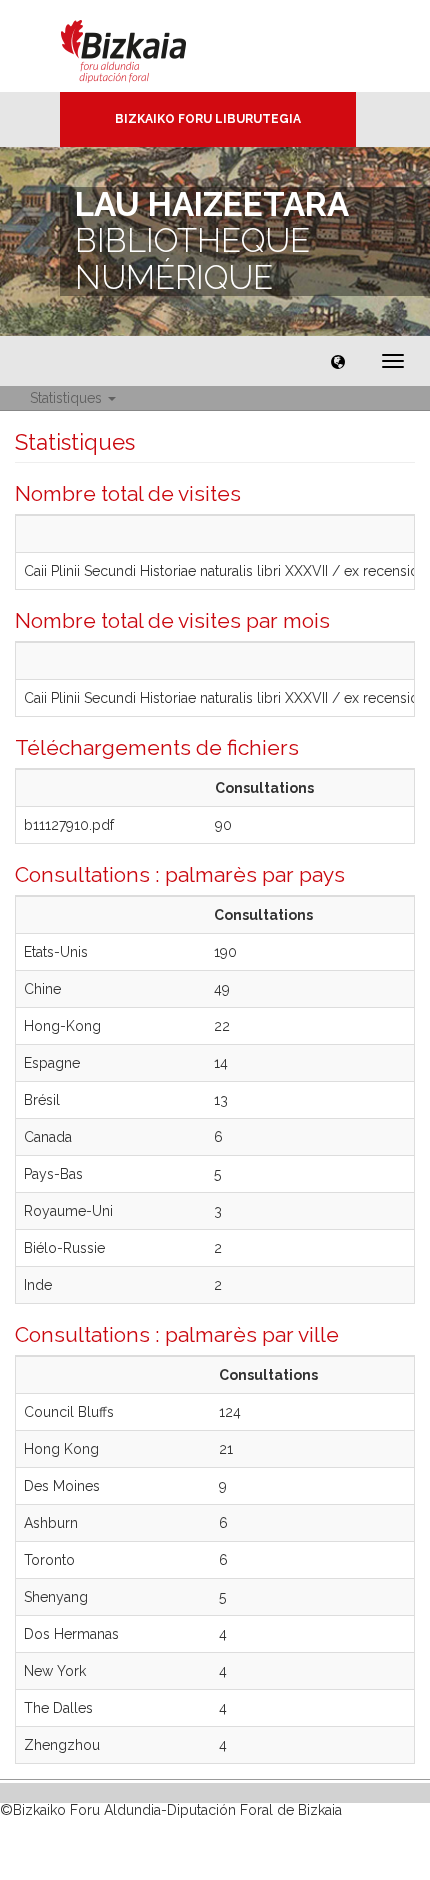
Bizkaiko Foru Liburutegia (208, 119)
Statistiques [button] (68, 398)
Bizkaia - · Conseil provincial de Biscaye (144, 46)
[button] (338, 361)
